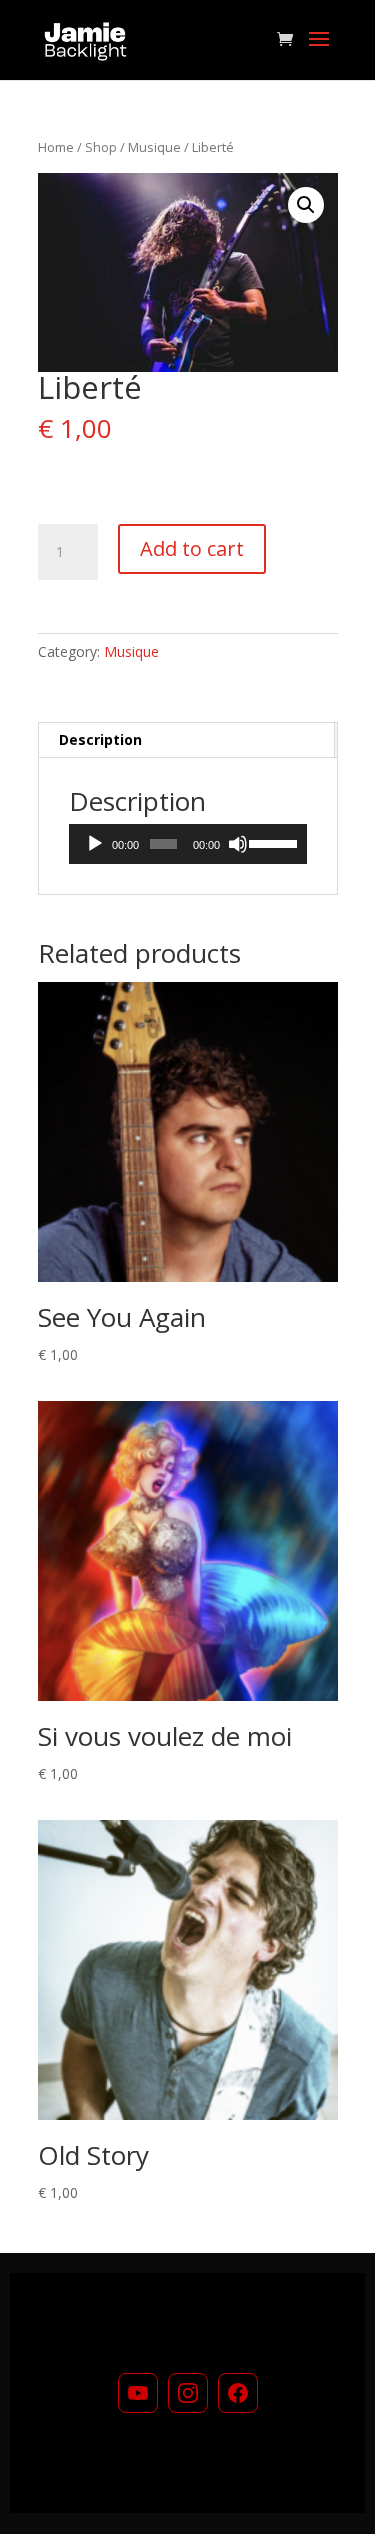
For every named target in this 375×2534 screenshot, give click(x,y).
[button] (306, 205)
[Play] (95, 844)
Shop (101, 147)
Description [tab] (100, 739)
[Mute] (238, 844)
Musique (154, 147)
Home (56, 147)
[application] (188, 844)
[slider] (272, 842)
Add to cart (192, 548)
